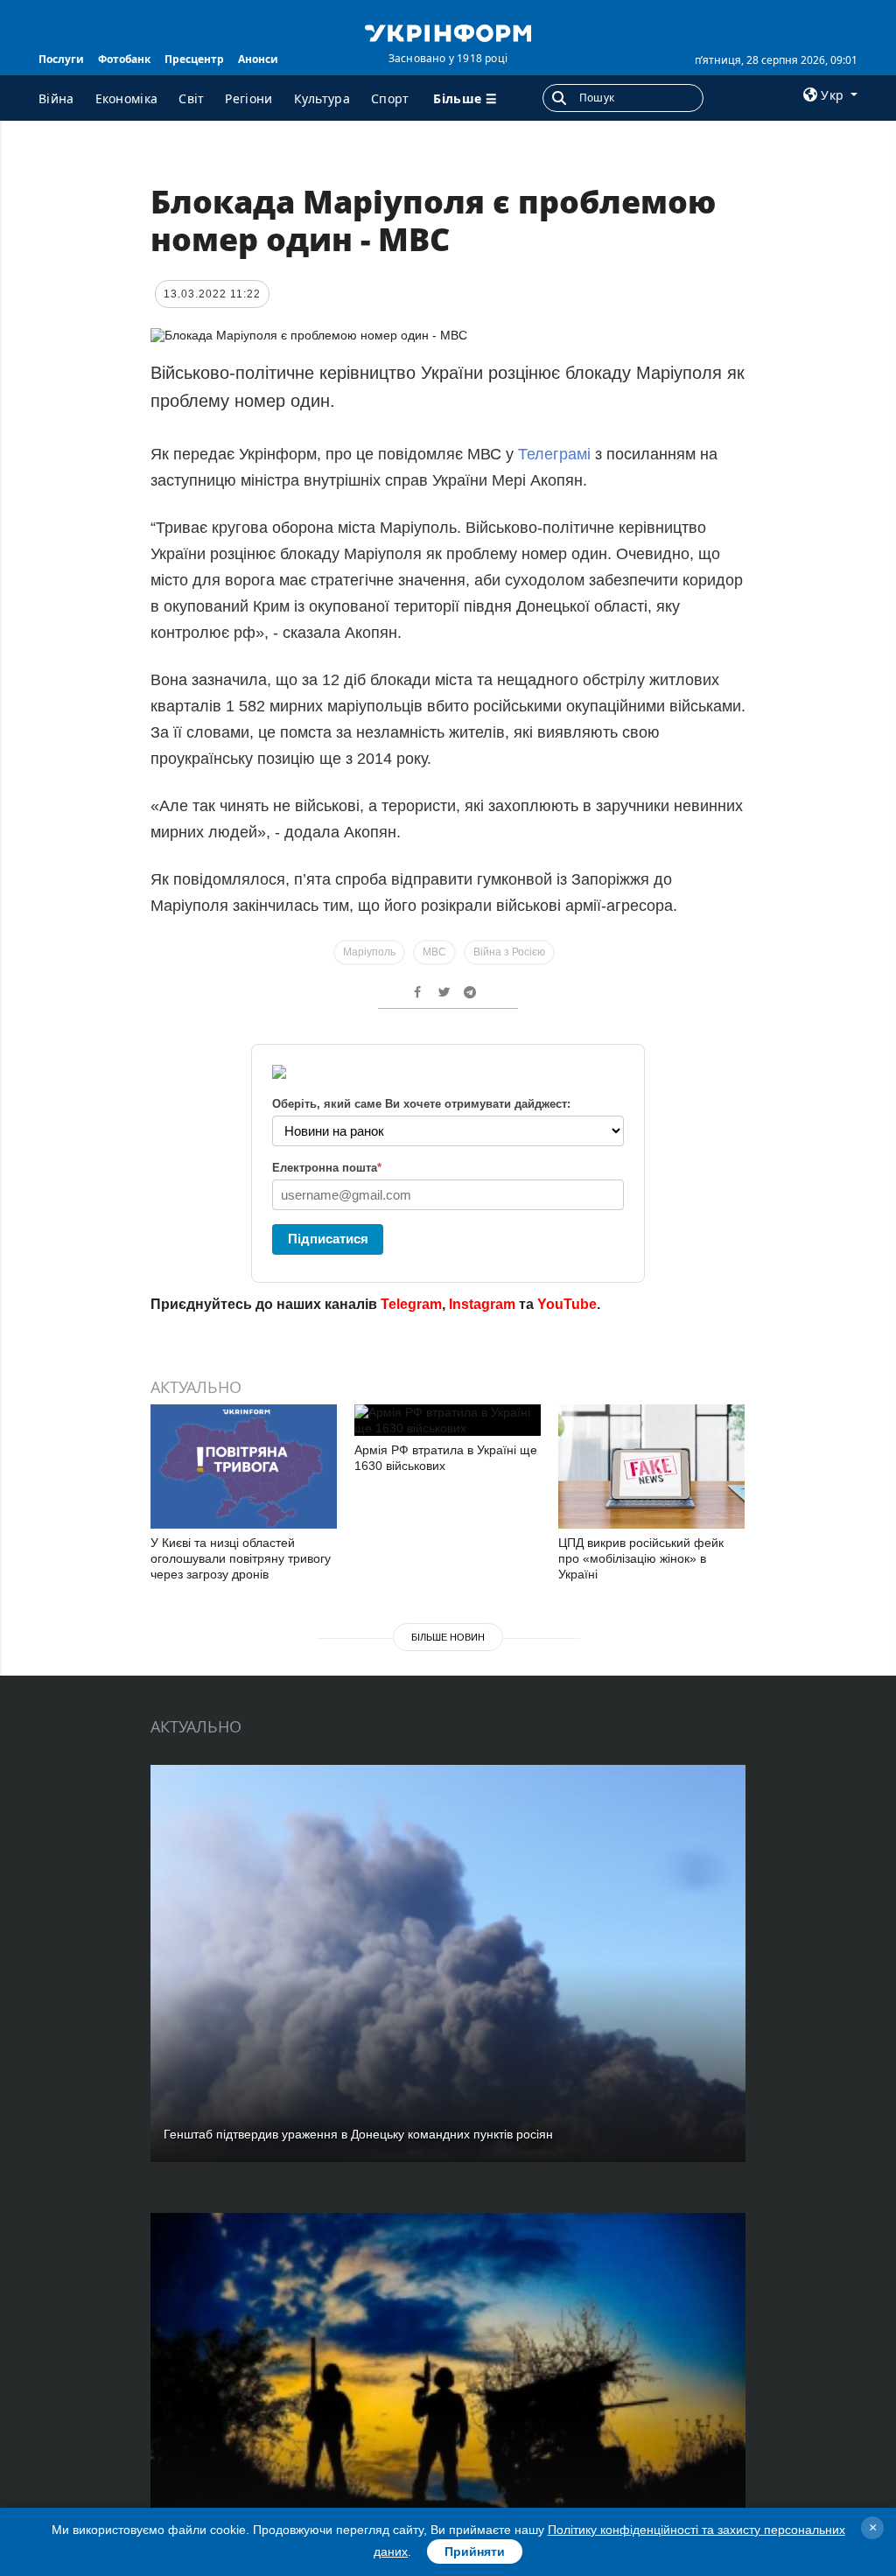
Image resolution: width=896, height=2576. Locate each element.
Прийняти (475, 2551)
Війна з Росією (509, 952)
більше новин (448, 1637)
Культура (322, 98)
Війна (56, 98)
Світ (191, 98)
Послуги (61, 59)
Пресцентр (194, 59)
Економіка (127, 98)
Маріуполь (369, 952)
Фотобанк (124, 59)
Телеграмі (556, 454)
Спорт (390, 98)
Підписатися (328, 1239)
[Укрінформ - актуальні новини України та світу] (448, 31)
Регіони (248, 98)
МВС (434, 952)
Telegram (411, 1304)
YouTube (567, 1304)
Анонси (258, 59)
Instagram (482, 1304)
